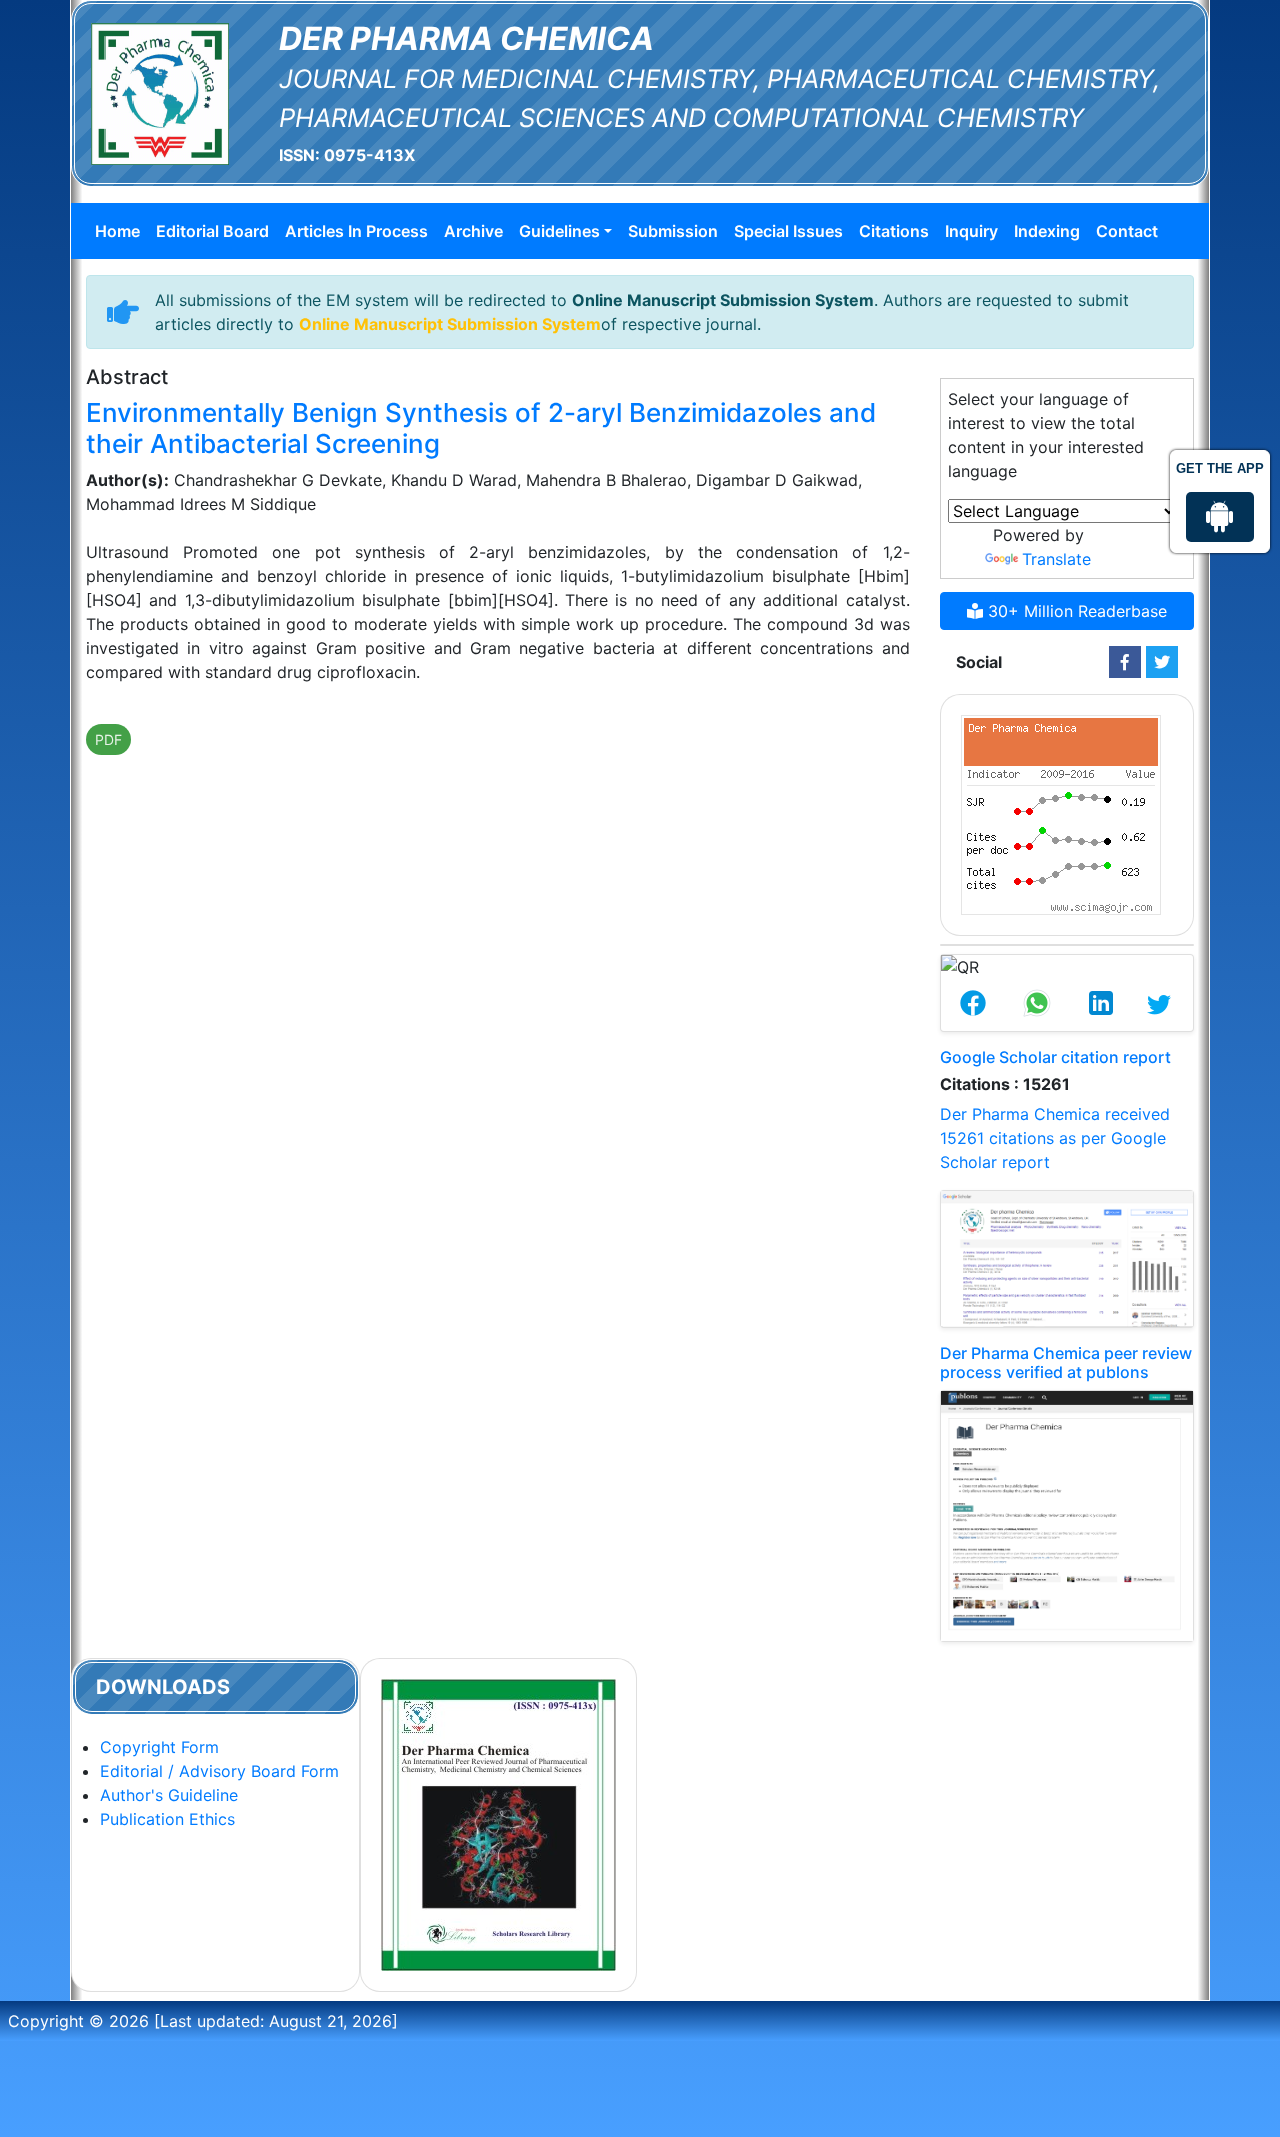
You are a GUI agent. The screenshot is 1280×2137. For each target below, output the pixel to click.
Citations (894, 231)
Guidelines (559, 231)
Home (117, 231)
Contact (1127, 231)
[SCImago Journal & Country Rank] (1061, 813)
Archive (473, 231)
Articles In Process (356, 231)
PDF (108, 739)
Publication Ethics (167, 1819)
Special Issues (788, 231)
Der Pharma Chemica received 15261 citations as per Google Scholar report (1055, 1138)
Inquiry (971, 231)
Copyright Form (159, 1747)
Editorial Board (212, 231)
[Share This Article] (973, 1005)
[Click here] (1125, 662)
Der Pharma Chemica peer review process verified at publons (1066, 1362)
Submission (673, 231)
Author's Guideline (169, 1795)
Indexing (1047, 231)
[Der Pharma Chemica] (160, 92)
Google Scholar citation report (1055, 1057)
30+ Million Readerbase (1075, 611)
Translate (1056, 559)
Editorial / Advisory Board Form (219, 1771)
